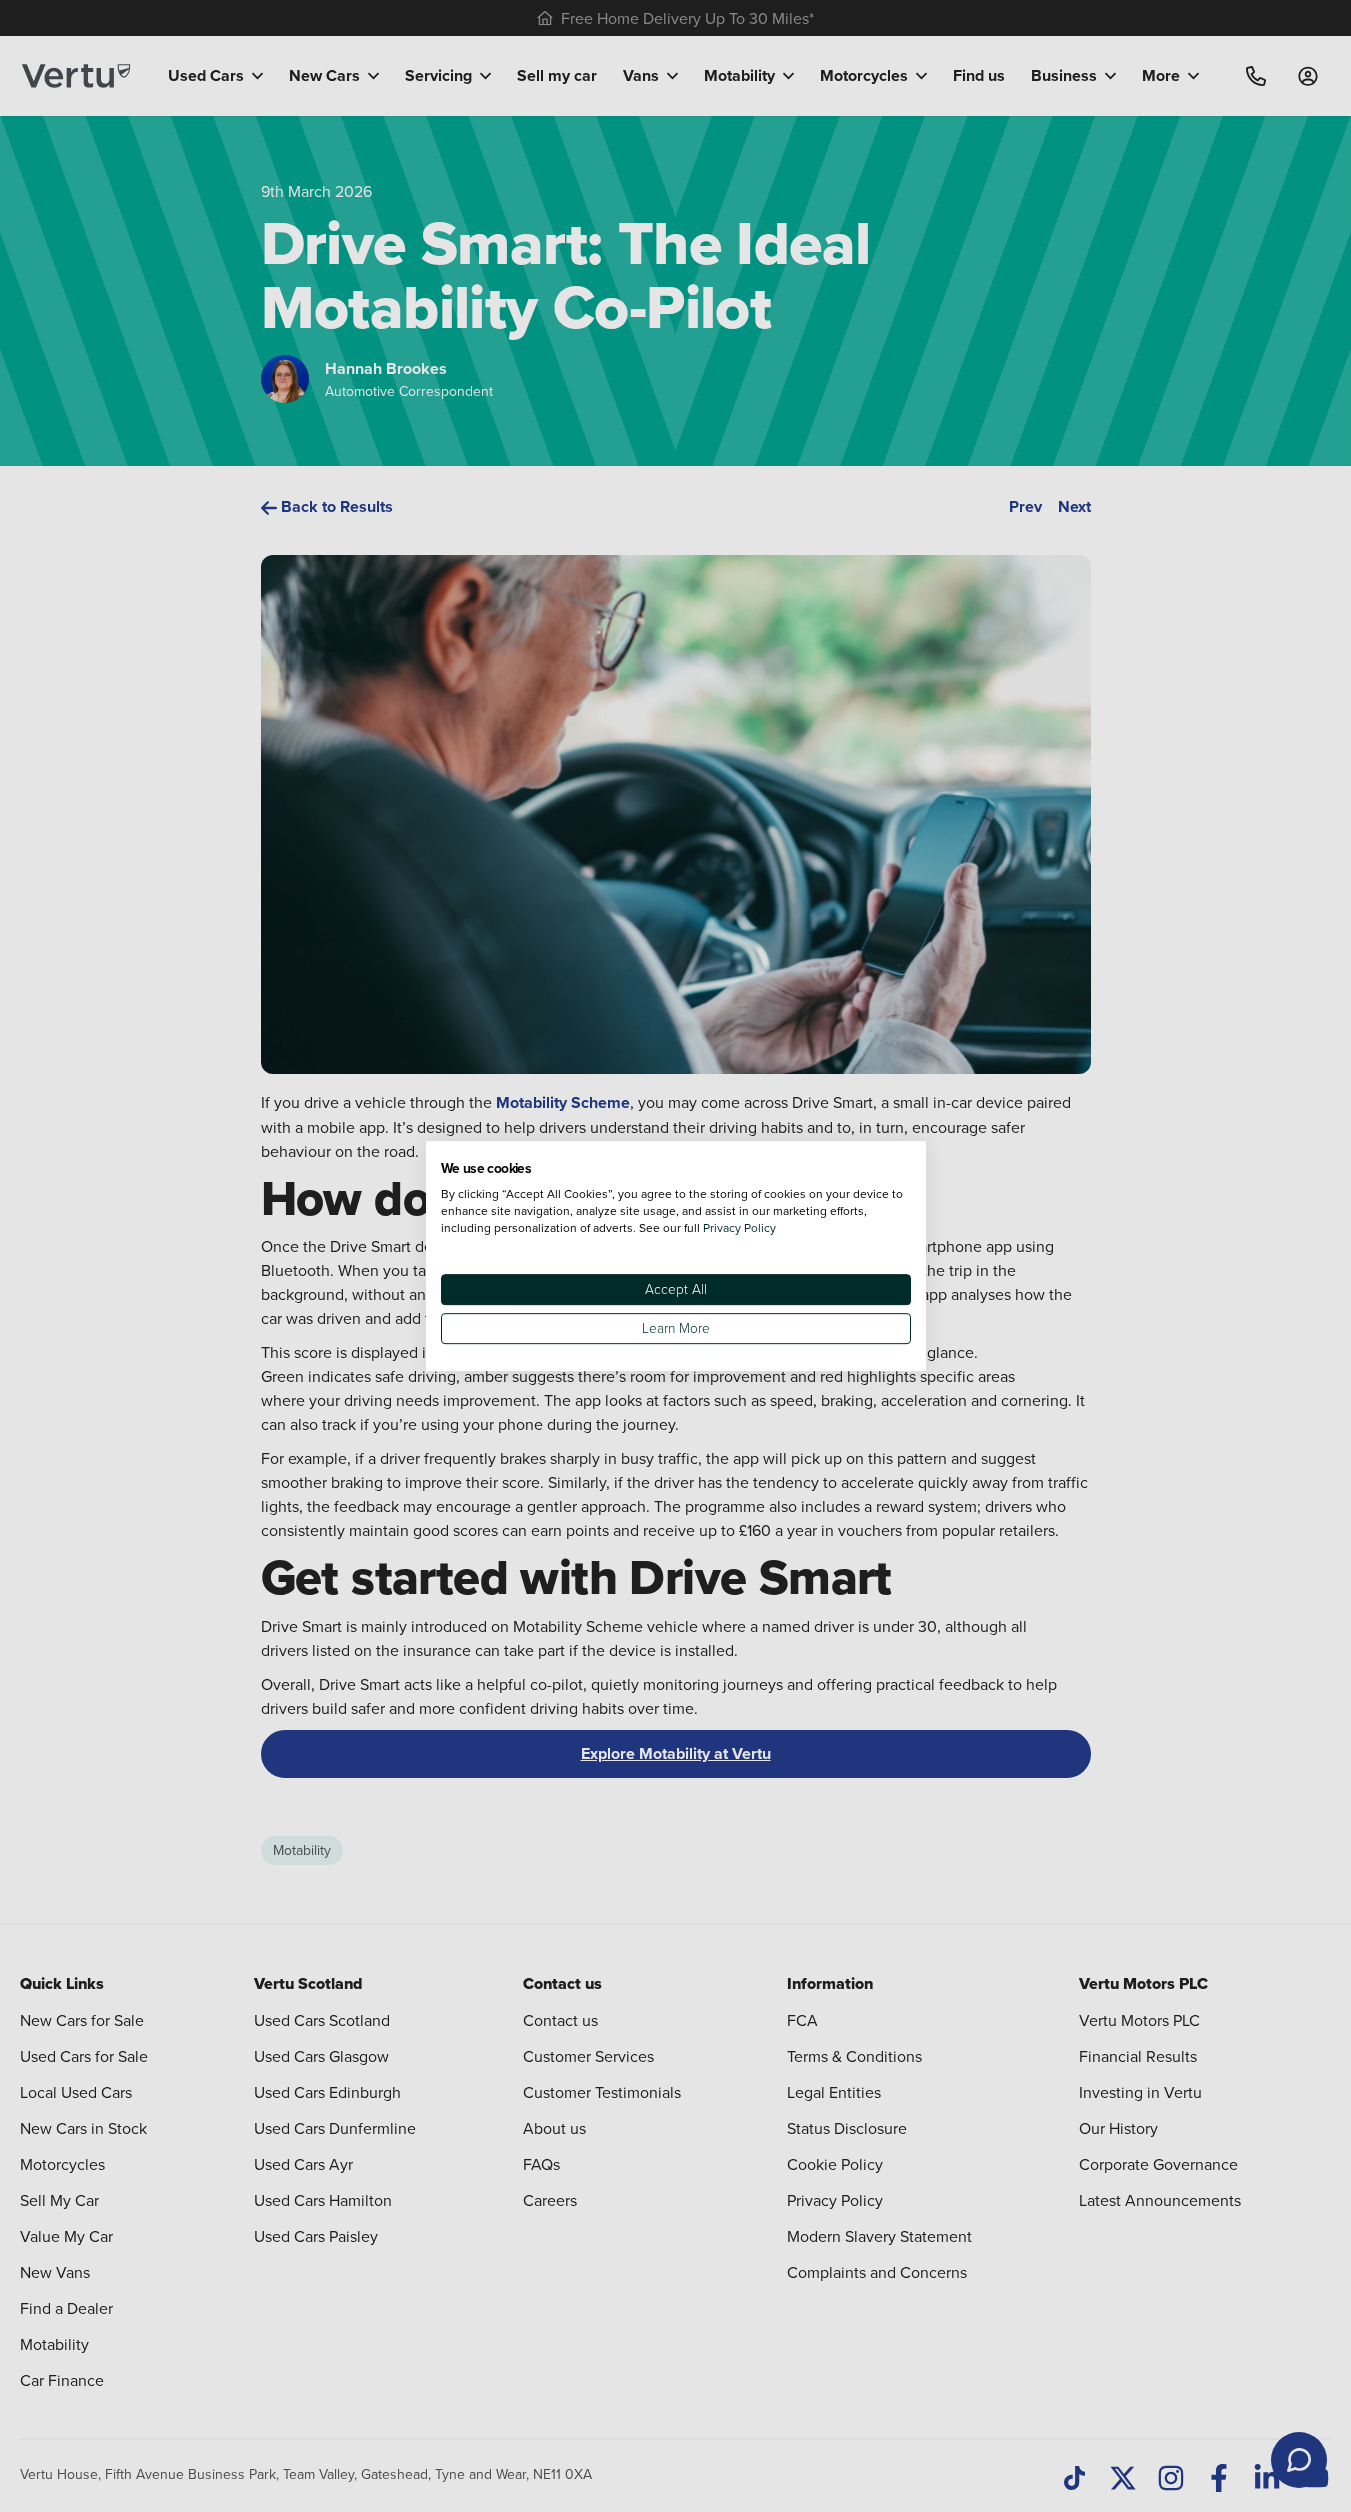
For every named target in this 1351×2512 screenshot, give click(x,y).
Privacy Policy (739, 1227)
